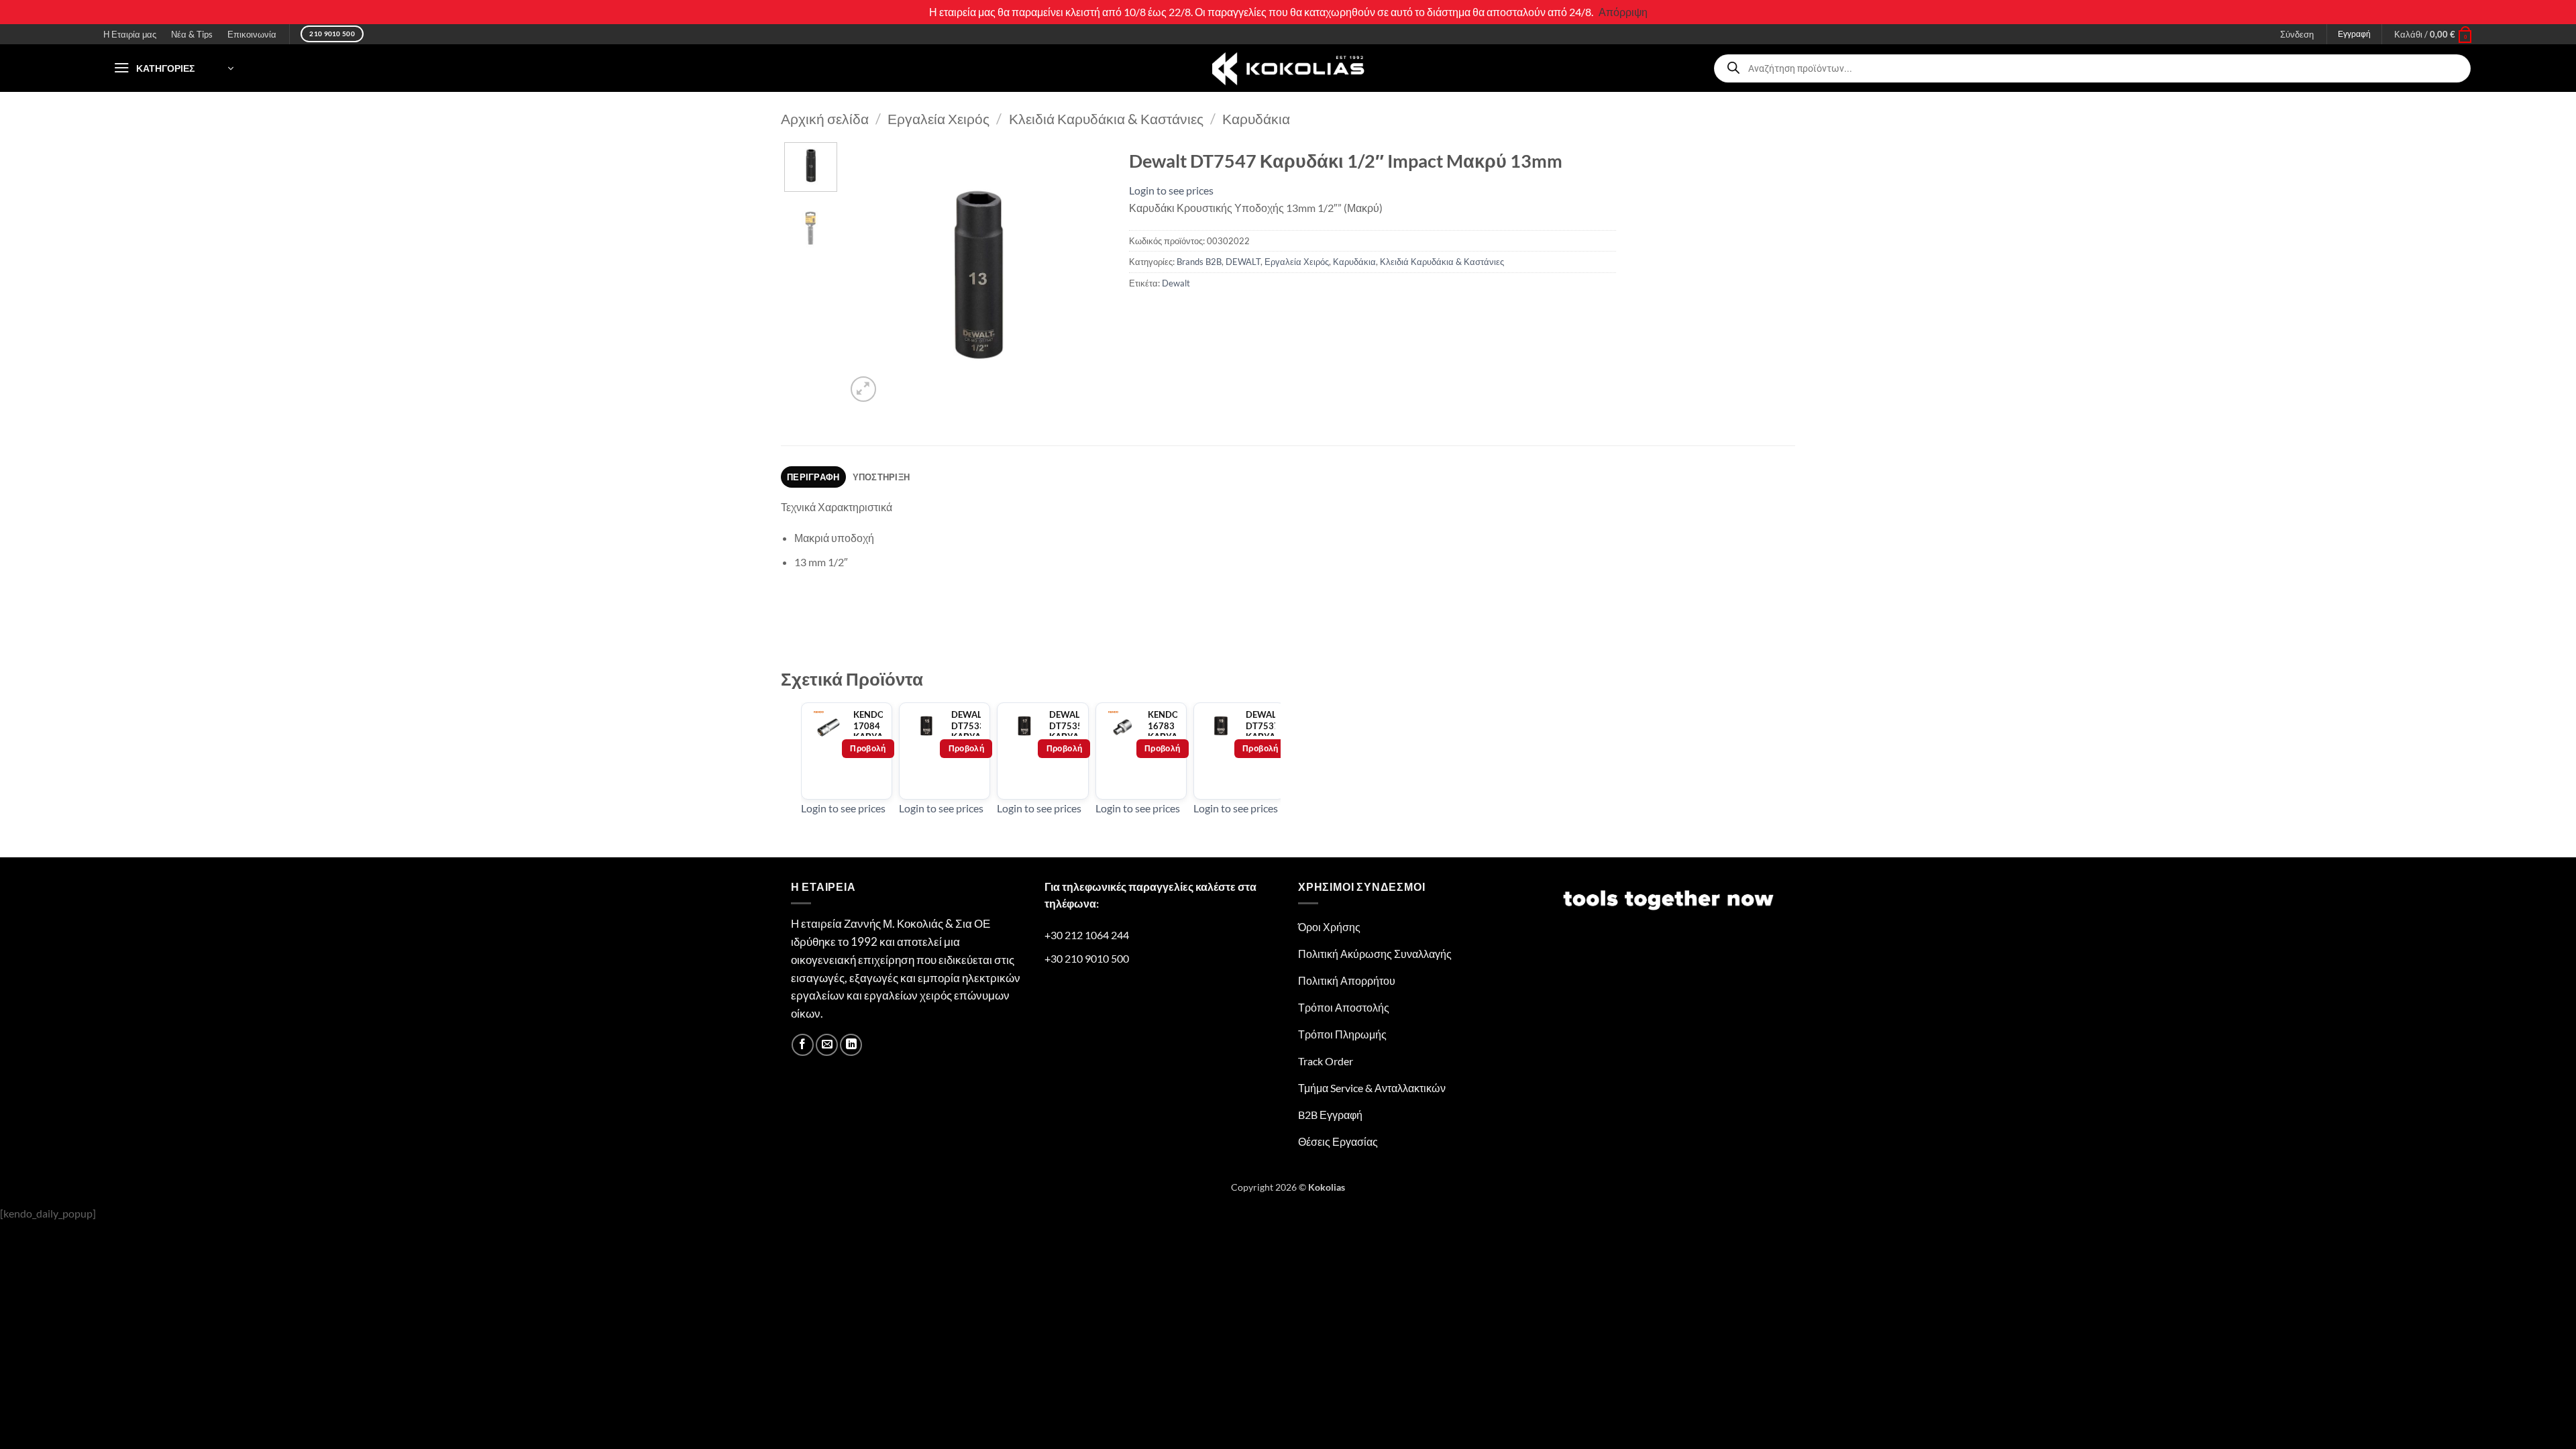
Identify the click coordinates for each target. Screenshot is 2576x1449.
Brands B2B (1199, 262)
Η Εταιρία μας (130, 34)
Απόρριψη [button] (1623, 12)
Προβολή (868, 748)
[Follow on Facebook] (803, 1045)
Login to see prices (1171, 190)
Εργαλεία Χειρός (938, 118)
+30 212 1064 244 (1087, 935)
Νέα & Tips (192, 34)
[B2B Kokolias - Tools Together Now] (1288, 68)
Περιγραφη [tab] (813, 477)
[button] (2433, 34)
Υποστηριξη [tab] (881, 477)
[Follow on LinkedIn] (851, 1045)
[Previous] (868, 274)
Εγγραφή (2354, 34)
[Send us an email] (827, 1045)
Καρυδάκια (1256, 118)
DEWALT (1243, 262)
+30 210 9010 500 (1087, 958)
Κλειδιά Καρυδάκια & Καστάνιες (1106, 118)
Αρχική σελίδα (825, 118)
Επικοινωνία (252, 34)
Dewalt (1176, 283)
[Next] (1087, 274)
